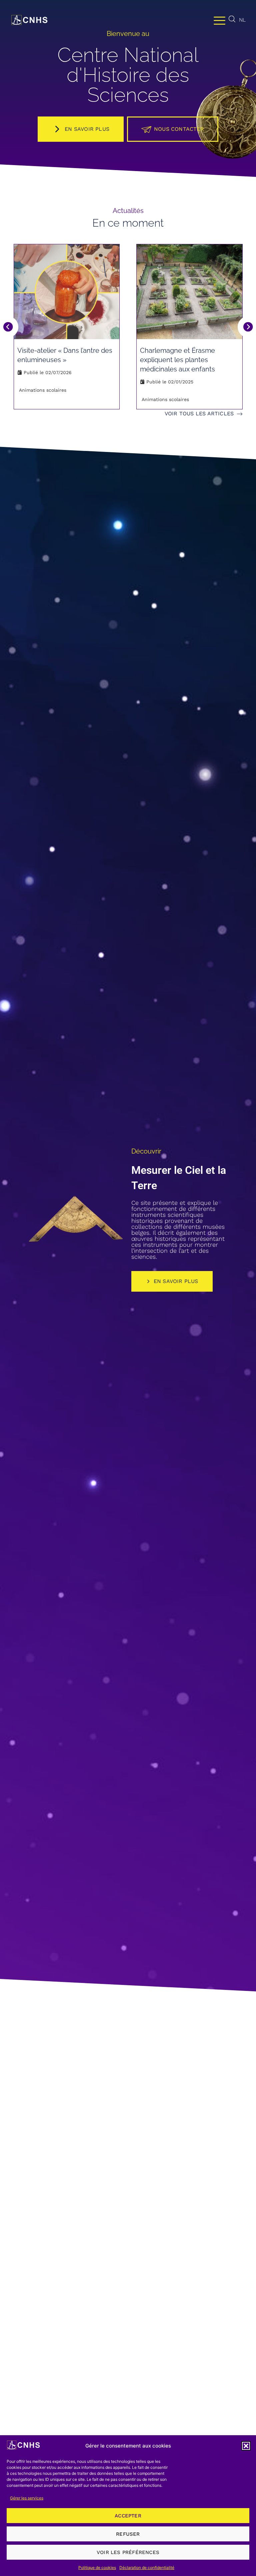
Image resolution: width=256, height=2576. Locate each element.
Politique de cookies (97, 2568)
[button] (246, 2446)
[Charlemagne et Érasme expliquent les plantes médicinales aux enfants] (189, 292)
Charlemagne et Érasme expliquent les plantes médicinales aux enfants (177, 360)
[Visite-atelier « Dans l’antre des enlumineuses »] (67, 292)
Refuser (128, 2534)
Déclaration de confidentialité (147, 2568)
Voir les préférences (128, 2552)
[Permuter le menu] (219, 20)
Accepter (128, 2516)
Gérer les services (27, 2498)
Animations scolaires (43, 390)
